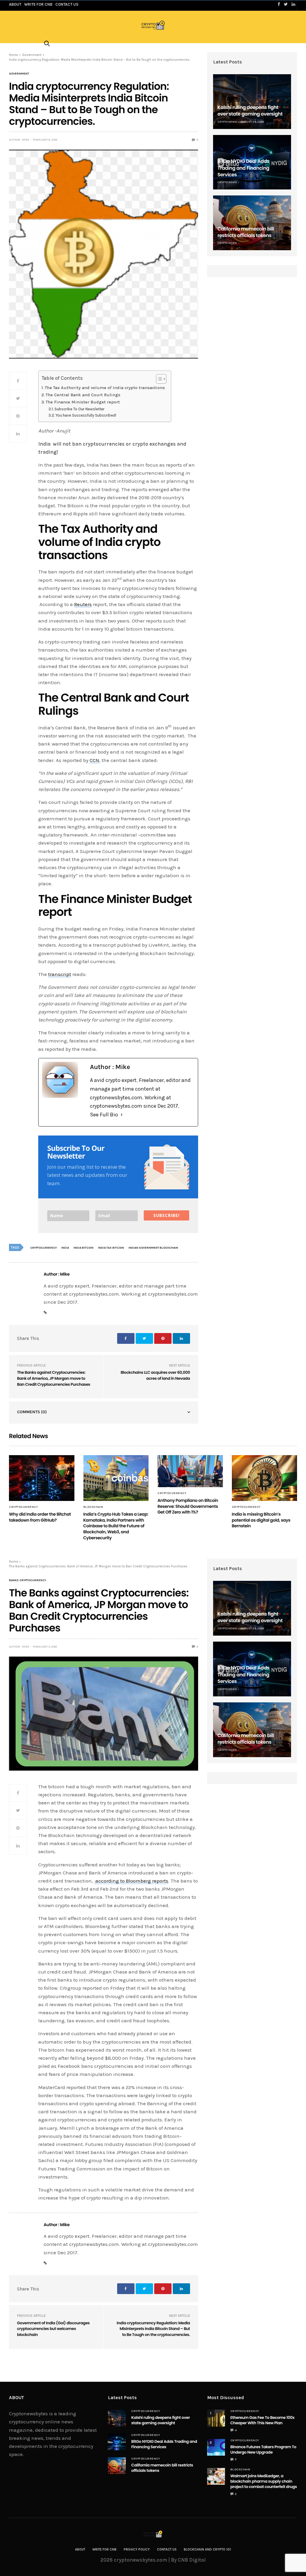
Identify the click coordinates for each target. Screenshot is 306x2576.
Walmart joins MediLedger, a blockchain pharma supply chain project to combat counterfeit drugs (264, 2481)
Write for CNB (104, 2550)
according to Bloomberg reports (131, 1881)
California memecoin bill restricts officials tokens (246, 232)
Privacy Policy (137, 2550)
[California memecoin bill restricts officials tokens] (252, 223)
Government (19, 74)
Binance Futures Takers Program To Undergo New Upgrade (263, 2450)
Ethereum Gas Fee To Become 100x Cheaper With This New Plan (263, 2420)
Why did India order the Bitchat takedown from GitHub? (40, 1517)
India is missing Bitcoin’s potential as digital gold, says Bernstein (261, 1520)
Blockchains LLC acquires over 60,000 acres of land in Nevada (155, 1375)
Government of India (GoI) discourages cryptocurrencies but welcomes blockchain (53, 2329)
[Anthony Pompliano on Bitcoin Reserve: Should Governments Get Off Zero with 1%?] (190, 1471)
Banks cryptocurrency (27, 1580)
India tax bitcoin (111, 1248)
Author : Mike (19, 140)
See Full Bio (104, 1115)
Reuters (83, 604)
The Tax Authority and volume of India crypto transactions (105, 388)
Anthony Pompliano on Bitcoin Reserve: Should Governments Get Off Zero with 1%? (188, 1506)
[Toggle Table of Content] (158, 379)
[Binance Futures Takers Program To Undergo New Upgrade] (216, 2447)
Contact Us (167, 2550)
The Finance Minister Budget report (83, 402)
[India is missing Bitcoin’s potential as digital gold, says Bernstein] (265, 1478)
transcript (60, 974)
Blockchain (93, 1507)
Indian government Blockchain (153, 1248)
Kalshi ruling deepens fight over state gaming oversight (250, 111)
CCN (94, 760)
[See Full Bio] (122, 1115)
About (80, 2550)
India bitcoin (84, 1248)
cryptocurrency (43, 1248)
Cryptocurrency (23, 1507)
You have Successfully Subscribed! (86, 415)
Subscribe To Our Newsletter (79, 409)
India (65, 1248)
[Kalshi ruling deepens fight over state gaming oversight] (252, 102)
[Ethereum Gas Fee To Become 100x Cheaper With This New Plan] (216, 2418)
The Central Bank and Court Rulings (83, 395)
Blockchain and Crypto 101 (207, 2550)
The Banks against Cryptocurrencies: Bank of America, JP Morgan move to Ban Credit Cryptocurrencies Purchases (54, 1378)
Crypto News (227, 122)
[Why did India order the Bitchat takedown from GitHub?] (42, 1478)
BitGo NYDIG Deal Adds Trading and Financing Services (244, 168)
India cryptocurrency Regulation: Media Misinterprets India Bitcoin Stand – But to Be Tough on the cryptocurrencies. (153, 2329)
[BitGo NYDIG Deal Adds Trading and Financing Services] (117, 2442)
